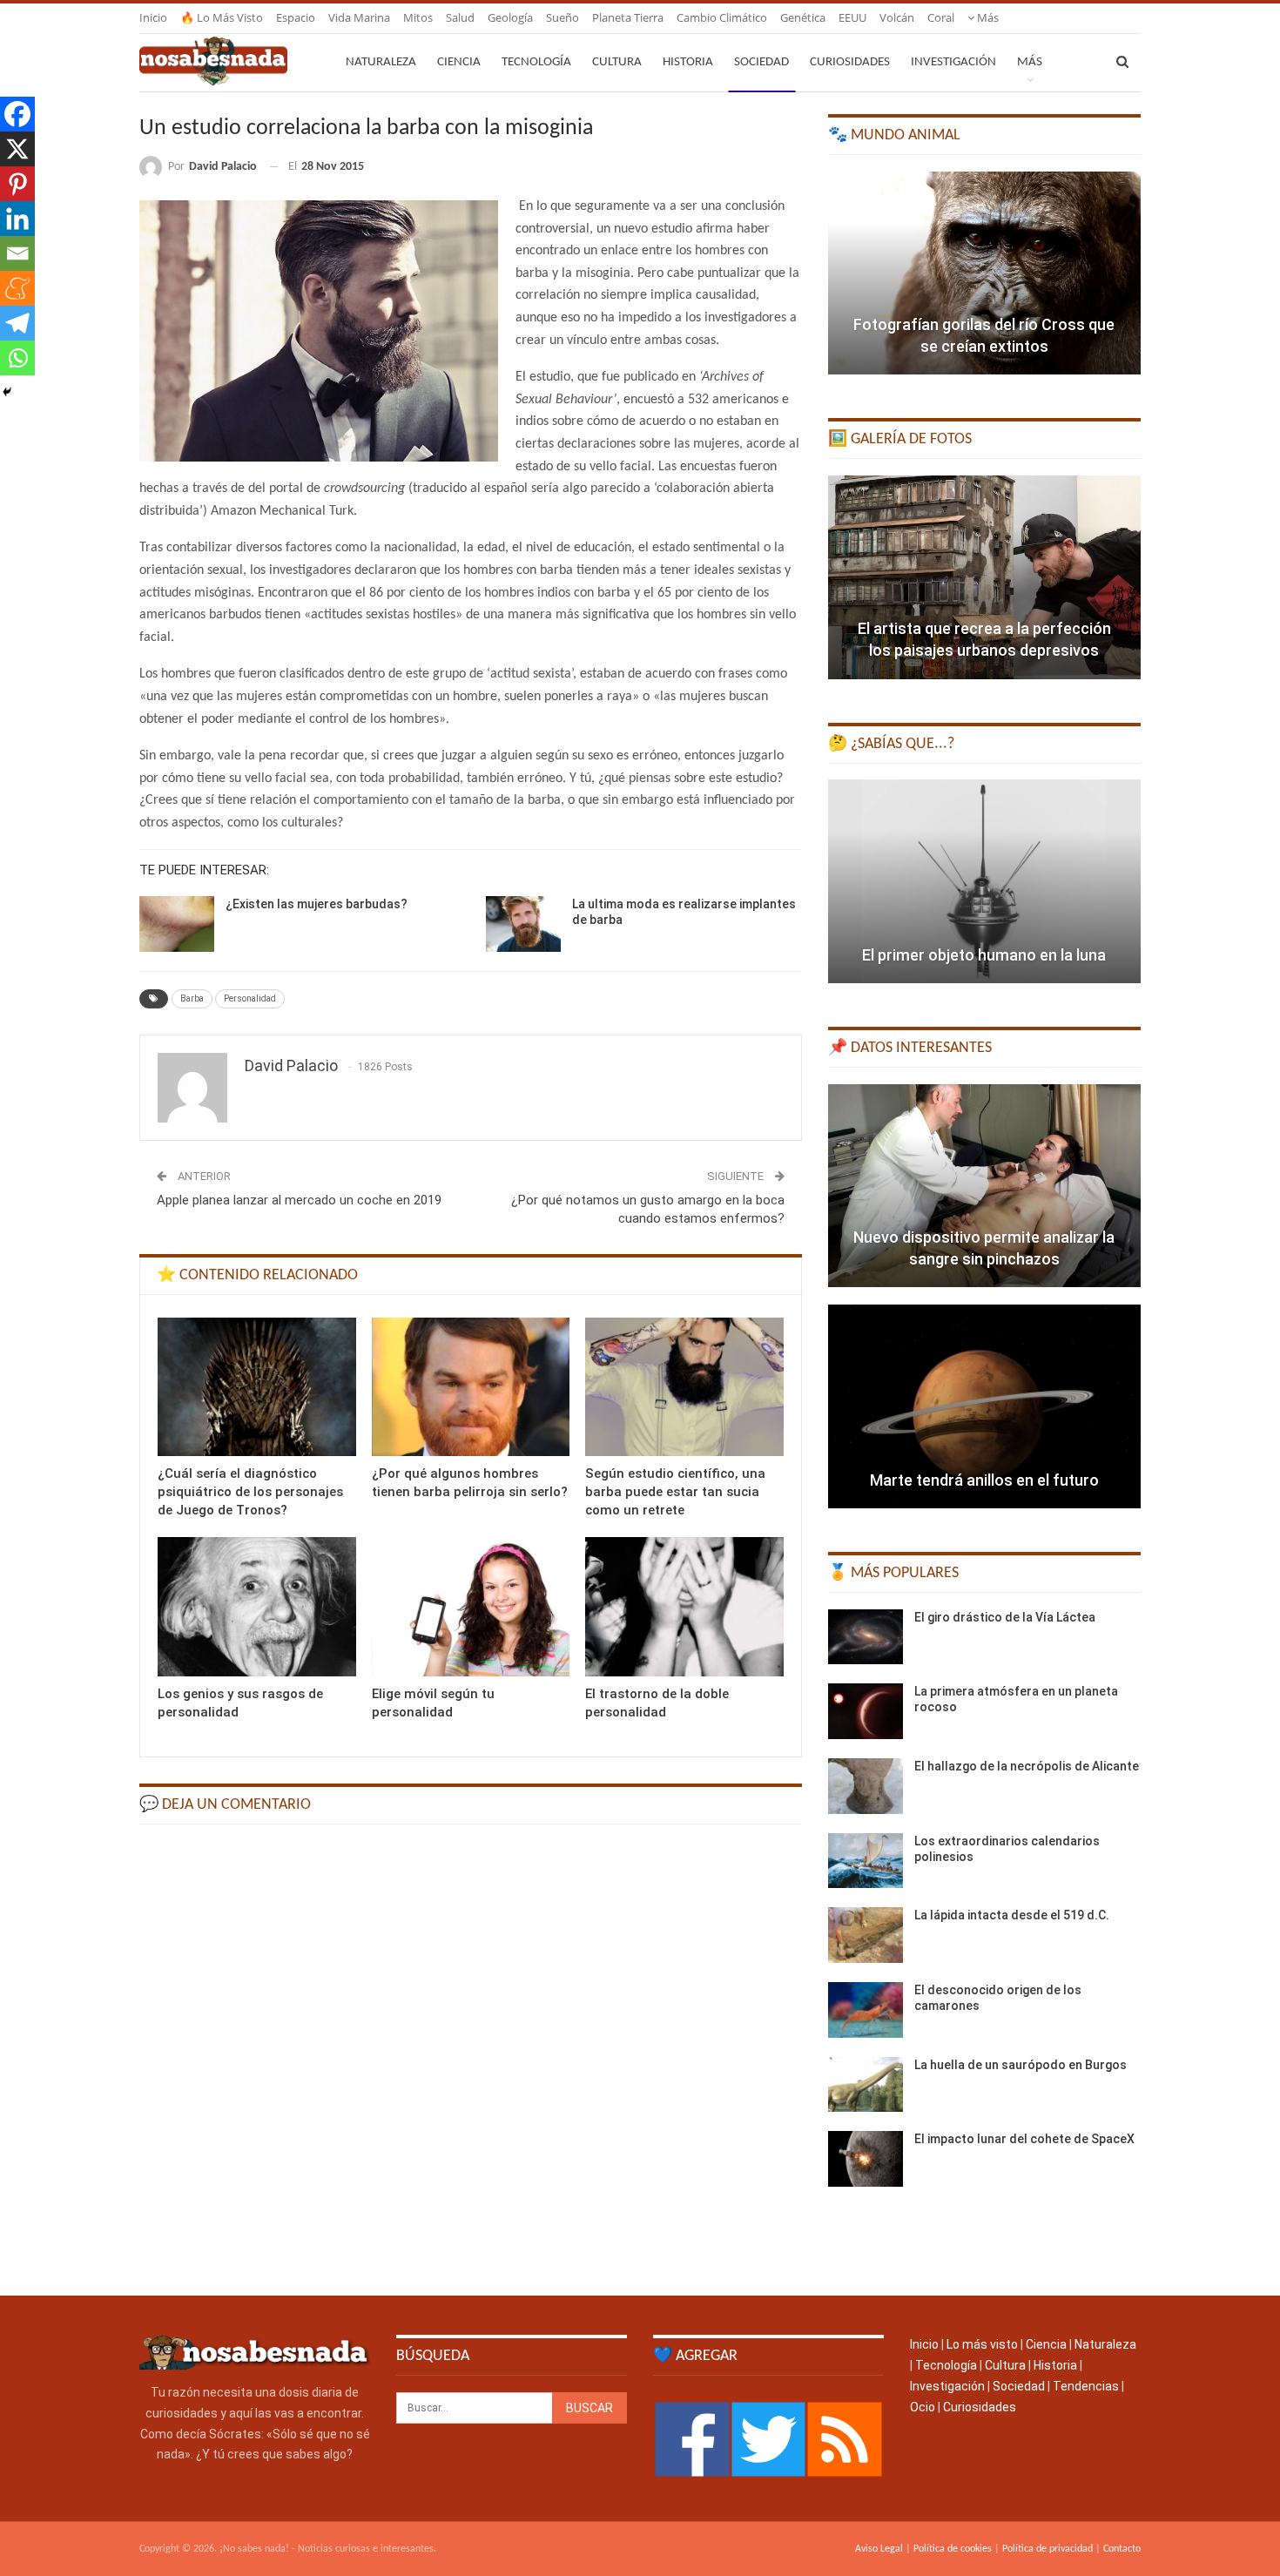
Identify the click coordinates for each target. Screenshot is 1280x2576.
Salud (460, 17)
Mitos (418, 17)
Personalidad (250, 998)
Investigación (953, 62)
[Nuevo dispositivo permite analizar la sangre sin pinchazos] (984, 1186)
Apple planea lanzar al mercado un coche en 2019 (299, 1200)
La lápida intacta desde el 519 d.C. (1012, 1915)
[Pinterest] (17, 184)
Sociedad (761, 62)
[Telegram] (17, 323)
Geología (510, 17)
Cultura (617, 62)
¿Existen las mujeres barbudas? (317, 904)
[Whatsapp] (17, 358)
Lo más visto (982, 2344)
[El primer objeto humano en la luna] (984, 881)
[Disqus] (471, 2058)
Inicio (153, 17)
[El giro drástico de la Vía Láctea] (866, 1637)
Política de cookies (953, 2549)
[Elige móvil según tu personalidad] (471, 1606)
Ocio (923, 2407)
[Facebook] (17, 114)
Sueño (563, 17)
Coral (941, 17)
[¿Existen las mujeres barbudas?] (177, 924)
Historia (688, 62)
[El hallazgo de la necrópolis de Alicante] (866, 1786)
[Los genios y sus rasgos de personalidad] (257, 1606)
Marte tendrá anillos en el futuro (984, 1480)
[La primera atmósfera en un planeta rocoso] (866, 1711)
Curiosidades (850, 62)
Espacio (296, 17)
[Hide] (7, 392)
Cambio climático (722, 17)
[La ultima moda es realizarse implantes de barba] (523, 924)
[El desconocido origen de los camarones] (866, 2010)
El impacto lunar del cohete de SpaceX (1024, 2139)
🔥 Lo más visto (222, 17)
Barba (192, 998)
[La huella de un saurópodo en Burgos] (866, 2085)
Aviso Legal (879, 2549)
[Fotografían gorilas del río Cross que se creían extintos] (984, 273)
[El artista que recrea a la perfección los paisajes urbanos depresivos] (984, 577)
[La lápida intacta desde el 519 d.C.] (866, 1935)
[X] (17, 149)
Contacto (1122, 2549)
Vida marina (359, 17)
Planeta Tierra (628, 17)
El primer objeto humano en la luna (984, 955)
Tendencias (1086, 2386)
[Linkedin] (17, 219)
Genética (803, 17)
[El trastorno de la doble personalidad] (684, 1606)
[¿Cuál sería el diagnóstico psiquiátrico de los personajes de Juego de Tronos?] (257, 1387)
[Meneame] (17, 288)
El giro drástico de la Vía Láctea (1005, 1617)
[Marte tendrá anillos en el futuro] (984, 1406)
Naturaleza (381, 62)
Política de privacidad (1048, 2549)
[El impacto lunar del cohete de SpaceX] (866, 2159)
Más (987, 17)
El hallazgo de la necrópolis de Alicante (1027, 1766)
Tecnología (536, 62)
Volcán (897, 17)
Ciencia (459, 62)
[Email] (17, 253)
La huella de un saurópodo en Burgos (1021, 2065)
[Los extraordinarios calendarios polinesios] (866, 1861)
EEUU (852, 17)
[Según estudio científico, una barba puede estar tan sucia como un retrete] (684, 1387)
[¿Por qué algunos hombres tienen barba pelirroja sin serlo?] (471, 1387)
